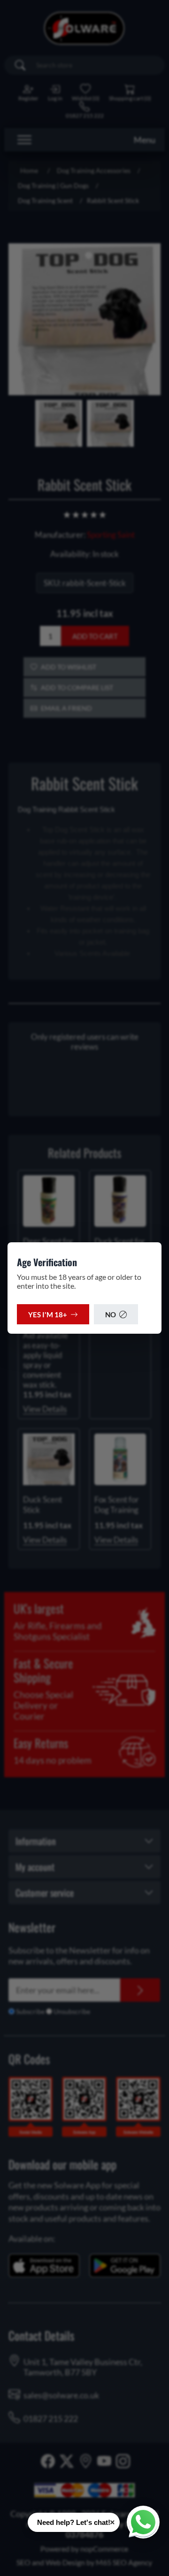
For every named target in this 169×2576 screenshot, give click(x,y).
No (111, 1314)
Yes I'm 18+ (48, 1314)
